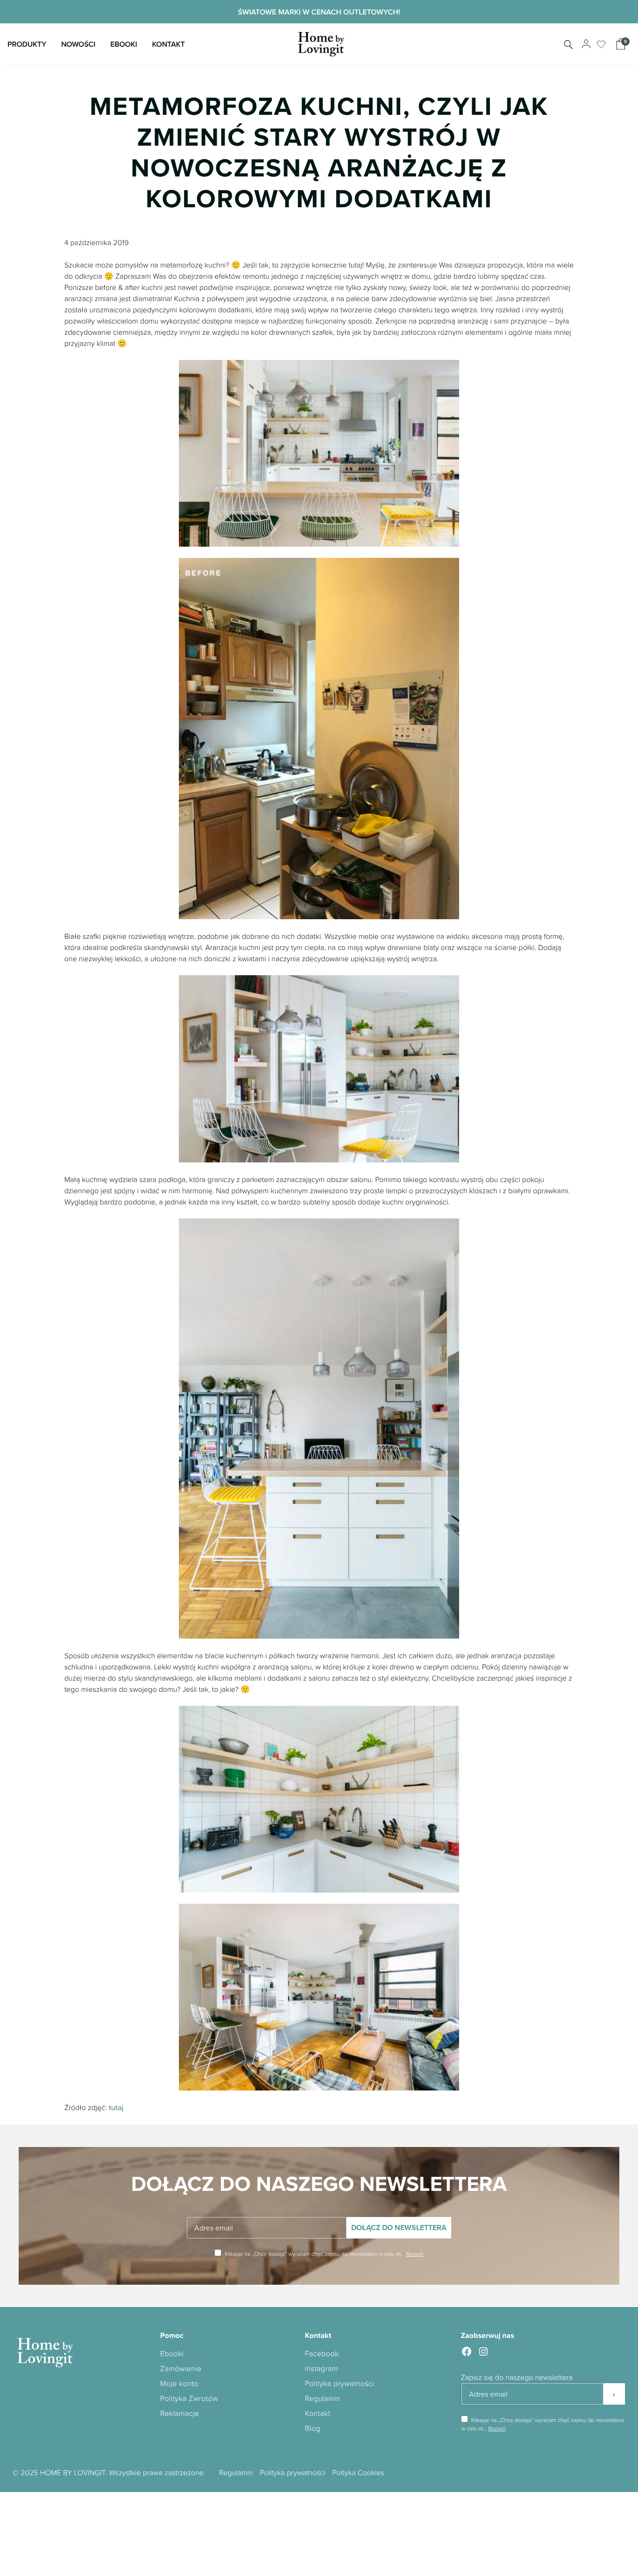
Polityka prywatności (340, 2383)
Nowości (78, 44)
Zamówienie (181, 2368)
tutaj (116, 2108)
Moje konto (179, 2383)
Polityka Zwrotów (189, 2398)
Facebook (322, 2353)
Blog (313, 2428)
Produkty (27, 44)
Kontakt (168, 44)
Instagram (322, 2368)
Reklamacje (180, 2413)
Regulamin (323, 2398)
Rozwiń (415, 2254)
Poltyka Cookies (358, 2472)
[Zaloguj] (585, 44)
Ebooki (124, 44)
